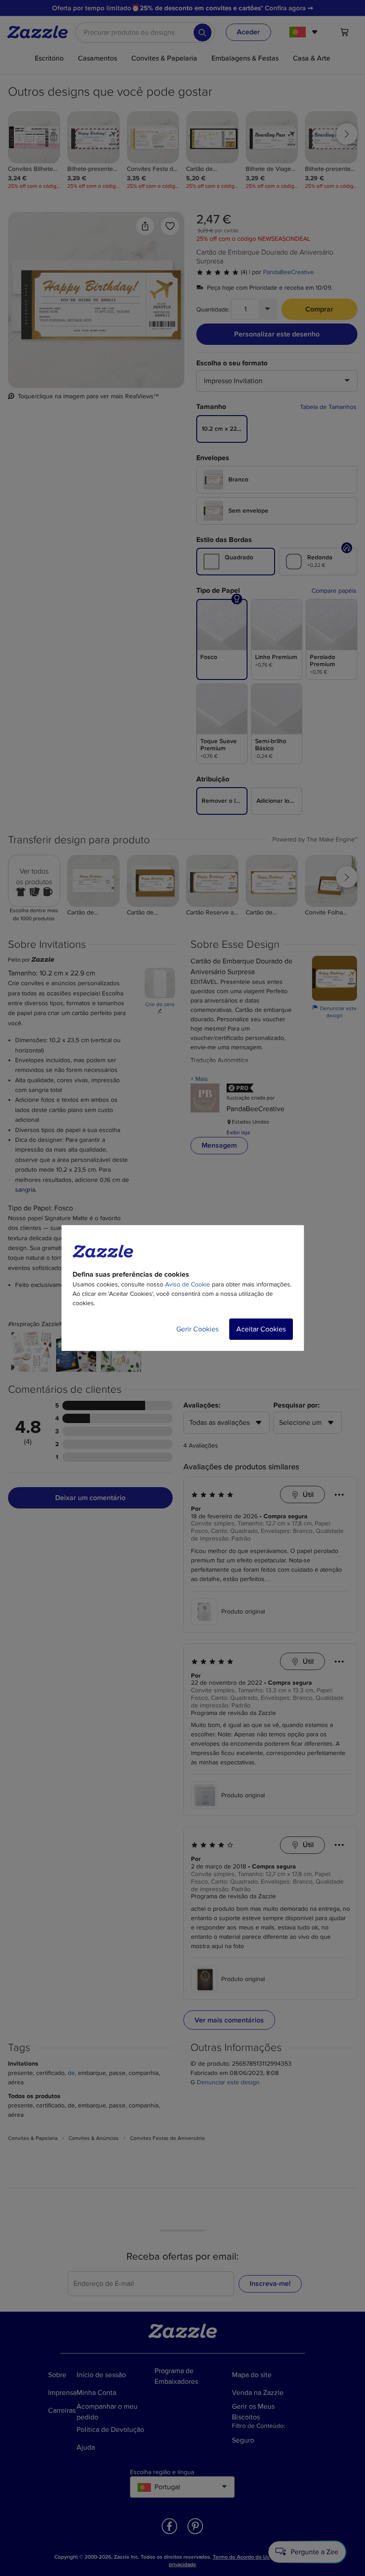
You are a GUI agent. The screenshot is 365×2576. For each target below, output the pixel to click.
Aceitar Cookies (261, 1329)
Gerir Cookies (197, 1329)
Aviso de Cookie (188, 1284)
